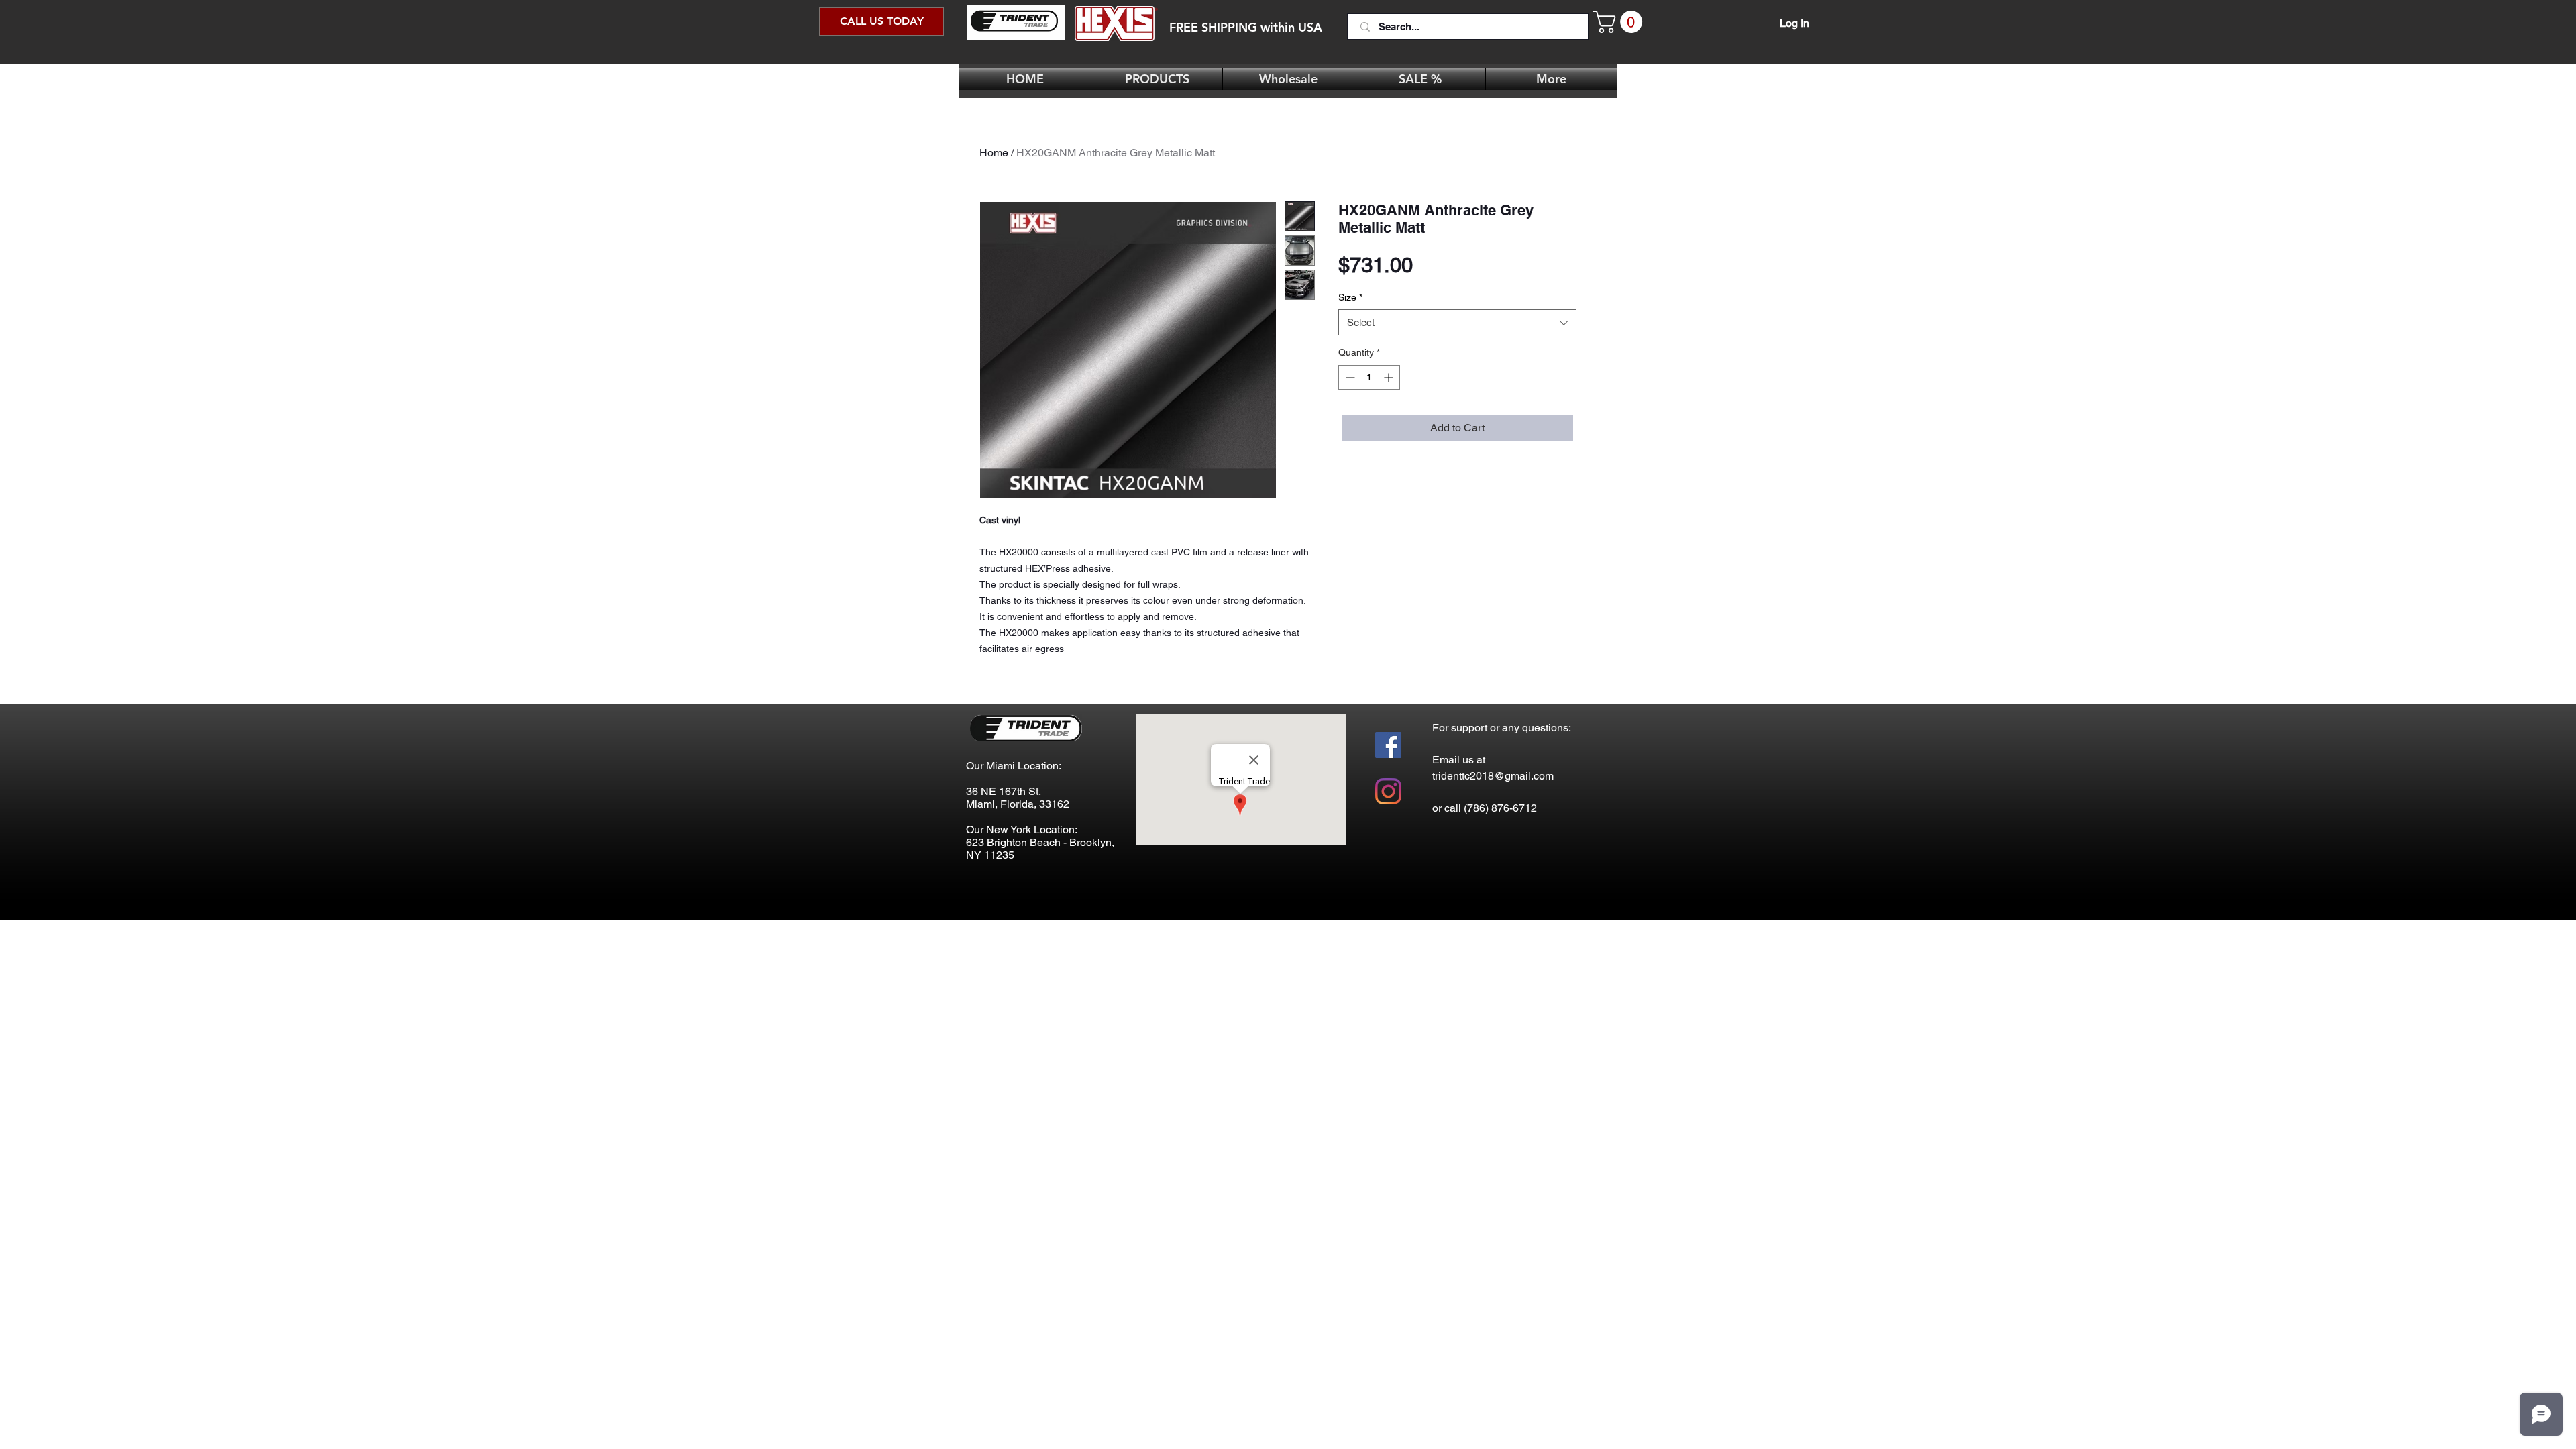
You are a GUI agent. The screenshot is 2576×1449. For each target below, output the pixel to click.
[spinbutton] (1369, 377)
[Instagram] (1388, 791)
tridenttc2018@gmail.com (1493, 776)
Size (1350, 297)
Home (994, 153)
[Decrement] (1349, 377)
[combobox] (1457, 322)
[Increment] (1390, 377)
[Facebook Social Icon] (1388, 745)
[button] (1620, 22)
